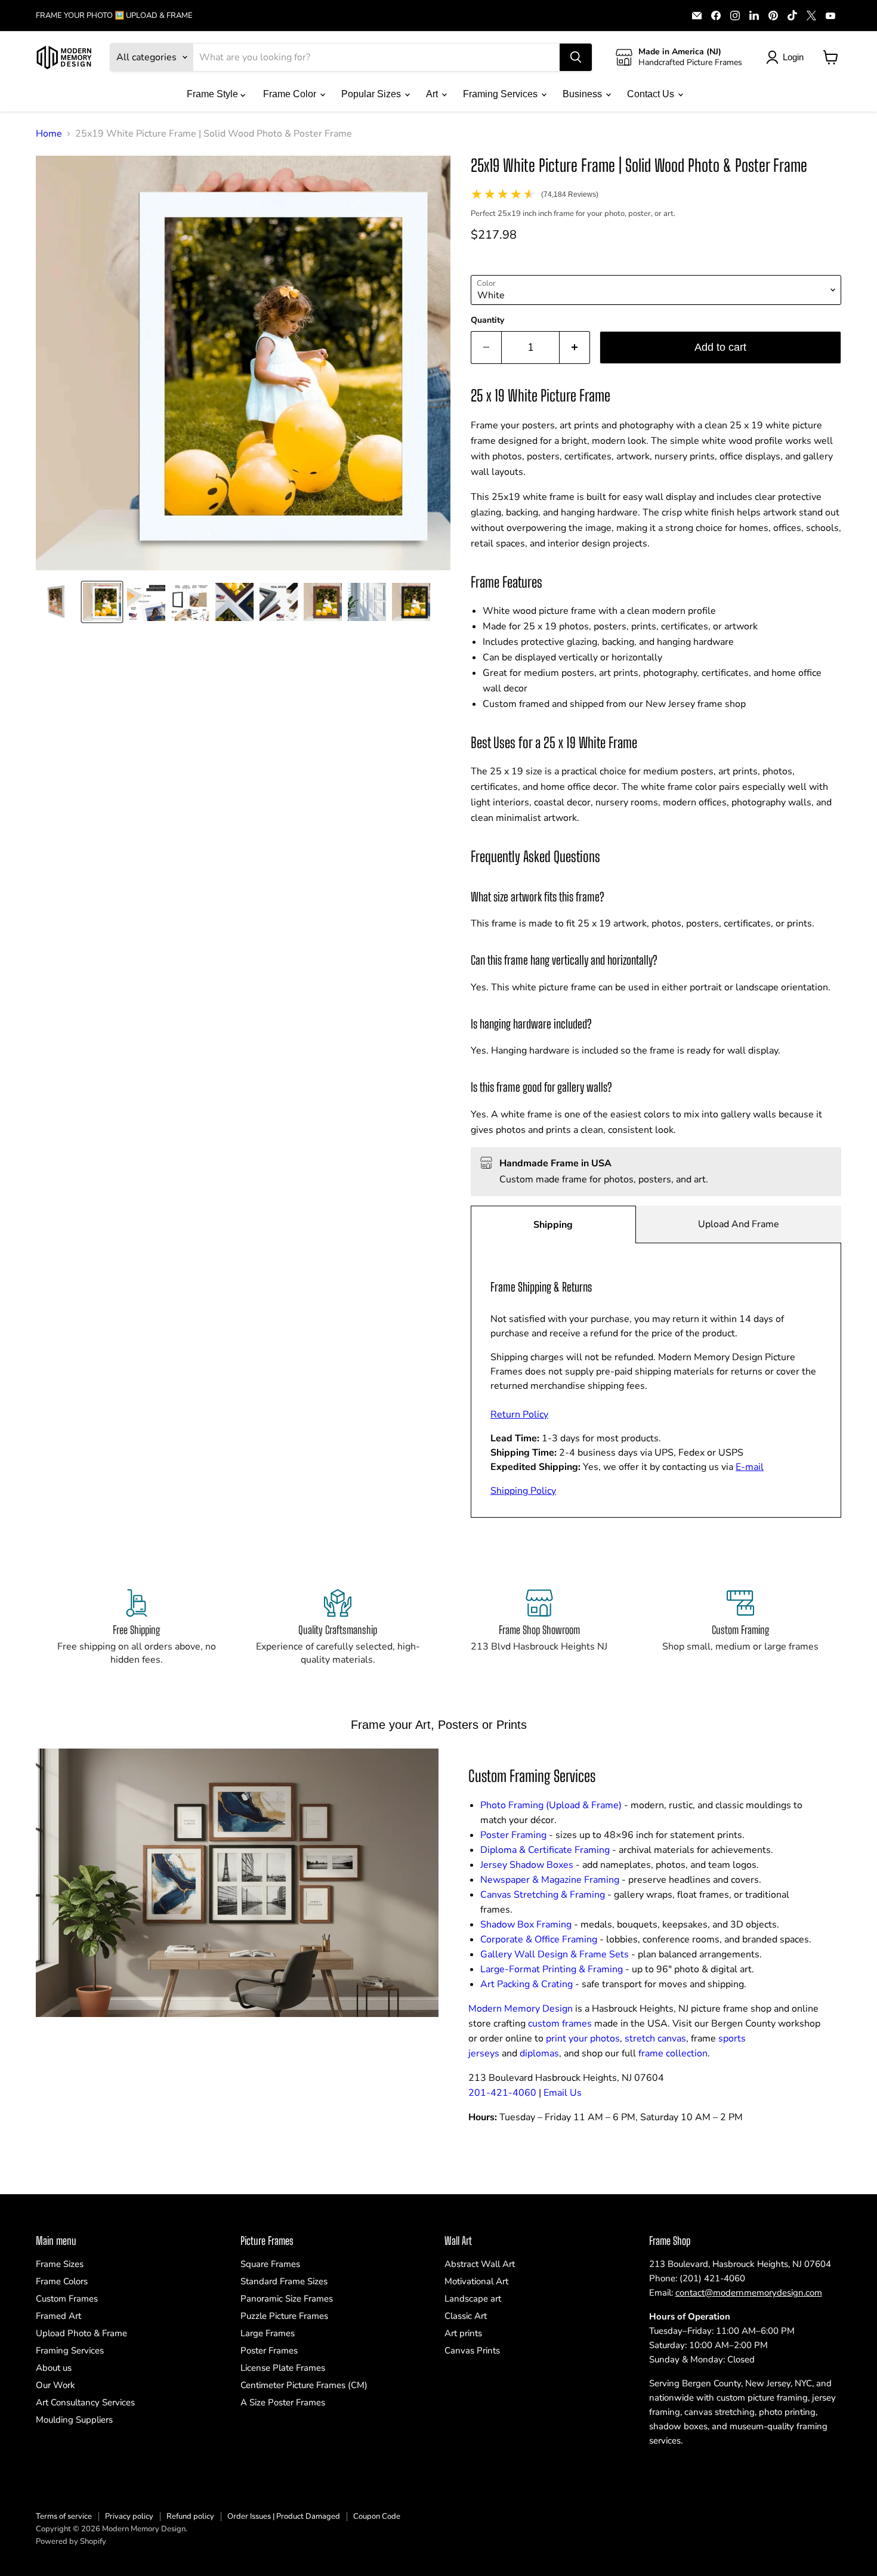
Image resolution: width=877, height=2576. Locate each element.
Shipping (553, 1225)
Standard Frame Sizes (284, 2281)
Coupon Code (377, 2516)
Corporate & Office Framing (539, 1939)
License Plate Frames (283, 2368)
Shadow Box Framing (526, 1925)
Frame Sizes (60, 2264)
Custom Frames (67, 2299)
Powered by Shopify (71, 2541)
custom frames (560, 2024)
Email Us (563, 2093)
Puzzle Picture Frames (284, 2316)
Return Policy (519, 1414)
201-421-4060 (502, 2093)
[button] (58, 602)
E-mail (750, 1467)
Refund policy (190, 2516)
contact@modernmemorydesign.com (749, 2293)
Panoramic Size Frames (287, 2299)
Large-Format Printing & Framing (552, 1969)
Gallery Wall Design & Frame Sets (555, 1954)
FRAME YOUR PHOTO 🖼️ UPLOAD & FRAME (114, 16)
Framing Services (501, 94)
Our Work (55, 2385)
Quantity (487, 320)
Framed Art (58, 2316)
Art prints (463, 2333)
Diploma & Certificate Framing (545, 1850)
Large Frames (268, 2333)
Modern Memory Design (521, 2009)
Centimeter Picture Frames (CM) (304, 2385)
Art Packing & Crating (526, 1984)
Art (433, 94)
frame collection (673, 2053)
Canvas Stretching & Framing (543, 1895)
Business (583, 94)
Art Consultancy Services (85, 2402)
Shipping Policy (523, 1491)
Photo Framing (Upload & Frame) (551, 1805)
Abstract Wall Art (480, 2264)
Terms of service (64, 2516)
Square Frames (270, 2264)
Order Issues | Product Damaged (284, 2516)
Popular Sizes (372, 94)
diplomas (539, 2053)
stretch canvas (655, 2038)
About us (54, 2368)
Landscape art (473, 2299)
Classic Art (466, 2316)
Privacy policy (129, 2516)
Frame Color (291, 94)
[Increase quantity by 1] (575, 348)
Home (49, 134)
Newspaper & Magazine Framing (550, 1880)
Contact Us (652, 94)
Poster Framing (513, 1835)
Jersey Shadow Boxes (527, 1865)
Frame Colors (62, 2281)
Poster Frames (269, 2350)
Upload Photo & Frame (81, 2333)
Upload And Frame (739, 1224)
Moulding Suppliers (74, 2420)
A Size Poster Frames (283, 2402)
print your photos (583, 2038)
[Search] (576, 57)
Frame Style (214, 94)
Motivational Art (476, 2281)
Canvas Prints (472, 2350)
